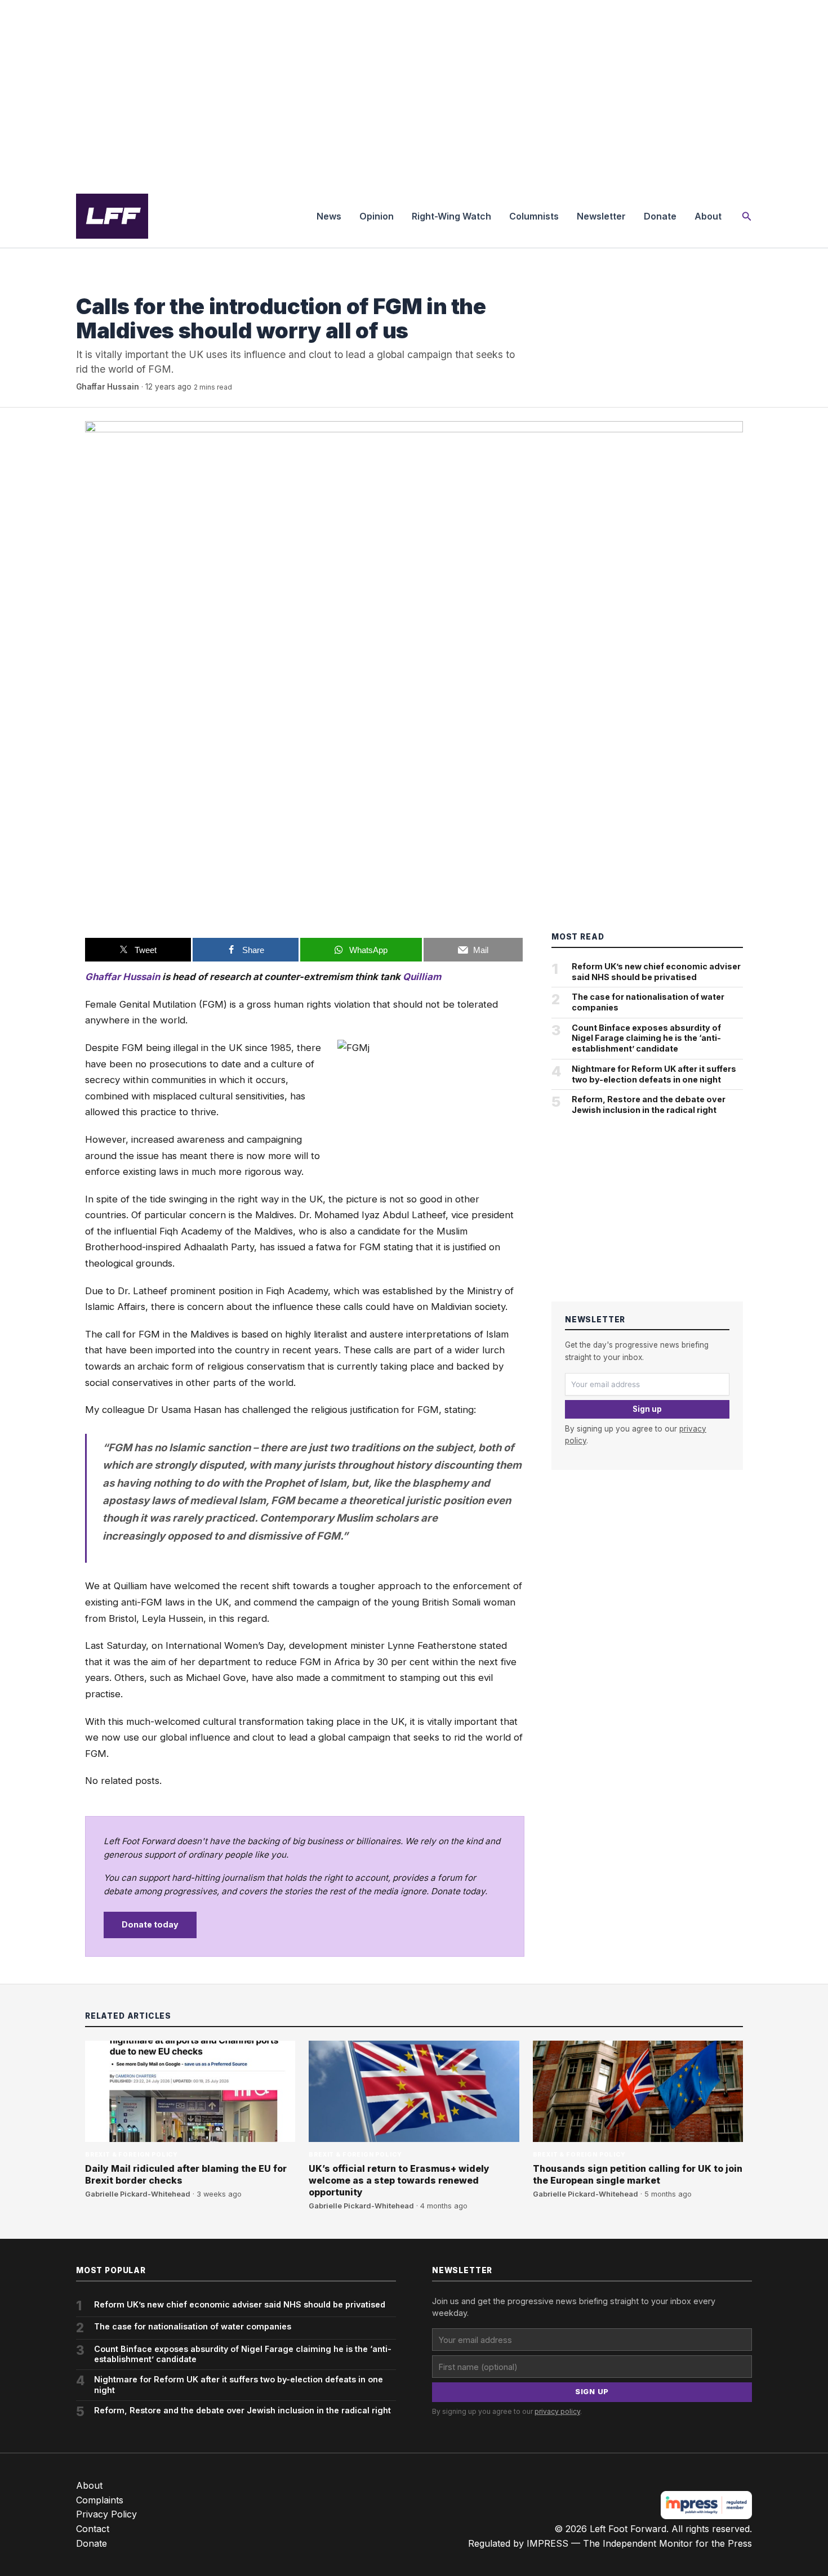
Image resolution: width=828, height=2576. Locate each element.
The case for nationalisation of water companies (648, 1002)
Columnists (534, 216)
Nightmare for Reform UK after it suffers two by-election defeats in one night (654, 1074)
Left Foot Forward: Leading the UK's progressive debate (112, 216)
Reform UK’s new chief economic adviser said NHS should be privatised (656, 972)
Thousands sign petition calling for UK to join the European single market (638, 2174)
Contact (93, 2529)
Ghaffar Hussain (108, 387)
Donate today (150, 1924)
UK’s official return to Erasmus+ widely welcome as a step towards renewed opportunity (399, 2180)
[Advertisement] (414, 92)
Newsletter (601, 216)
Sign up (647, 1409)
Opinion (377, 216)
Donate (660, 216)
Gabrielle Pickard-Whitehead (138, 2194)
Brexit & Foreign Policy (123, 283)
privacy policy (557, 2411)
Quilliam (422, 977)
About (708, 216)
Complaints (100, 2500)
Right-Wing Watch (451, 216)
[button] (747, 216)
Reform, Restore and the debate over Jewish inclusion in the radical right (649, 1104)
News (329, 216)
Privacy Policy (106, 2514)
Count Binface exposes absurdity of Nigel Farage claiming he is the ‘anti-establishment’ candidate (646, 1038)
